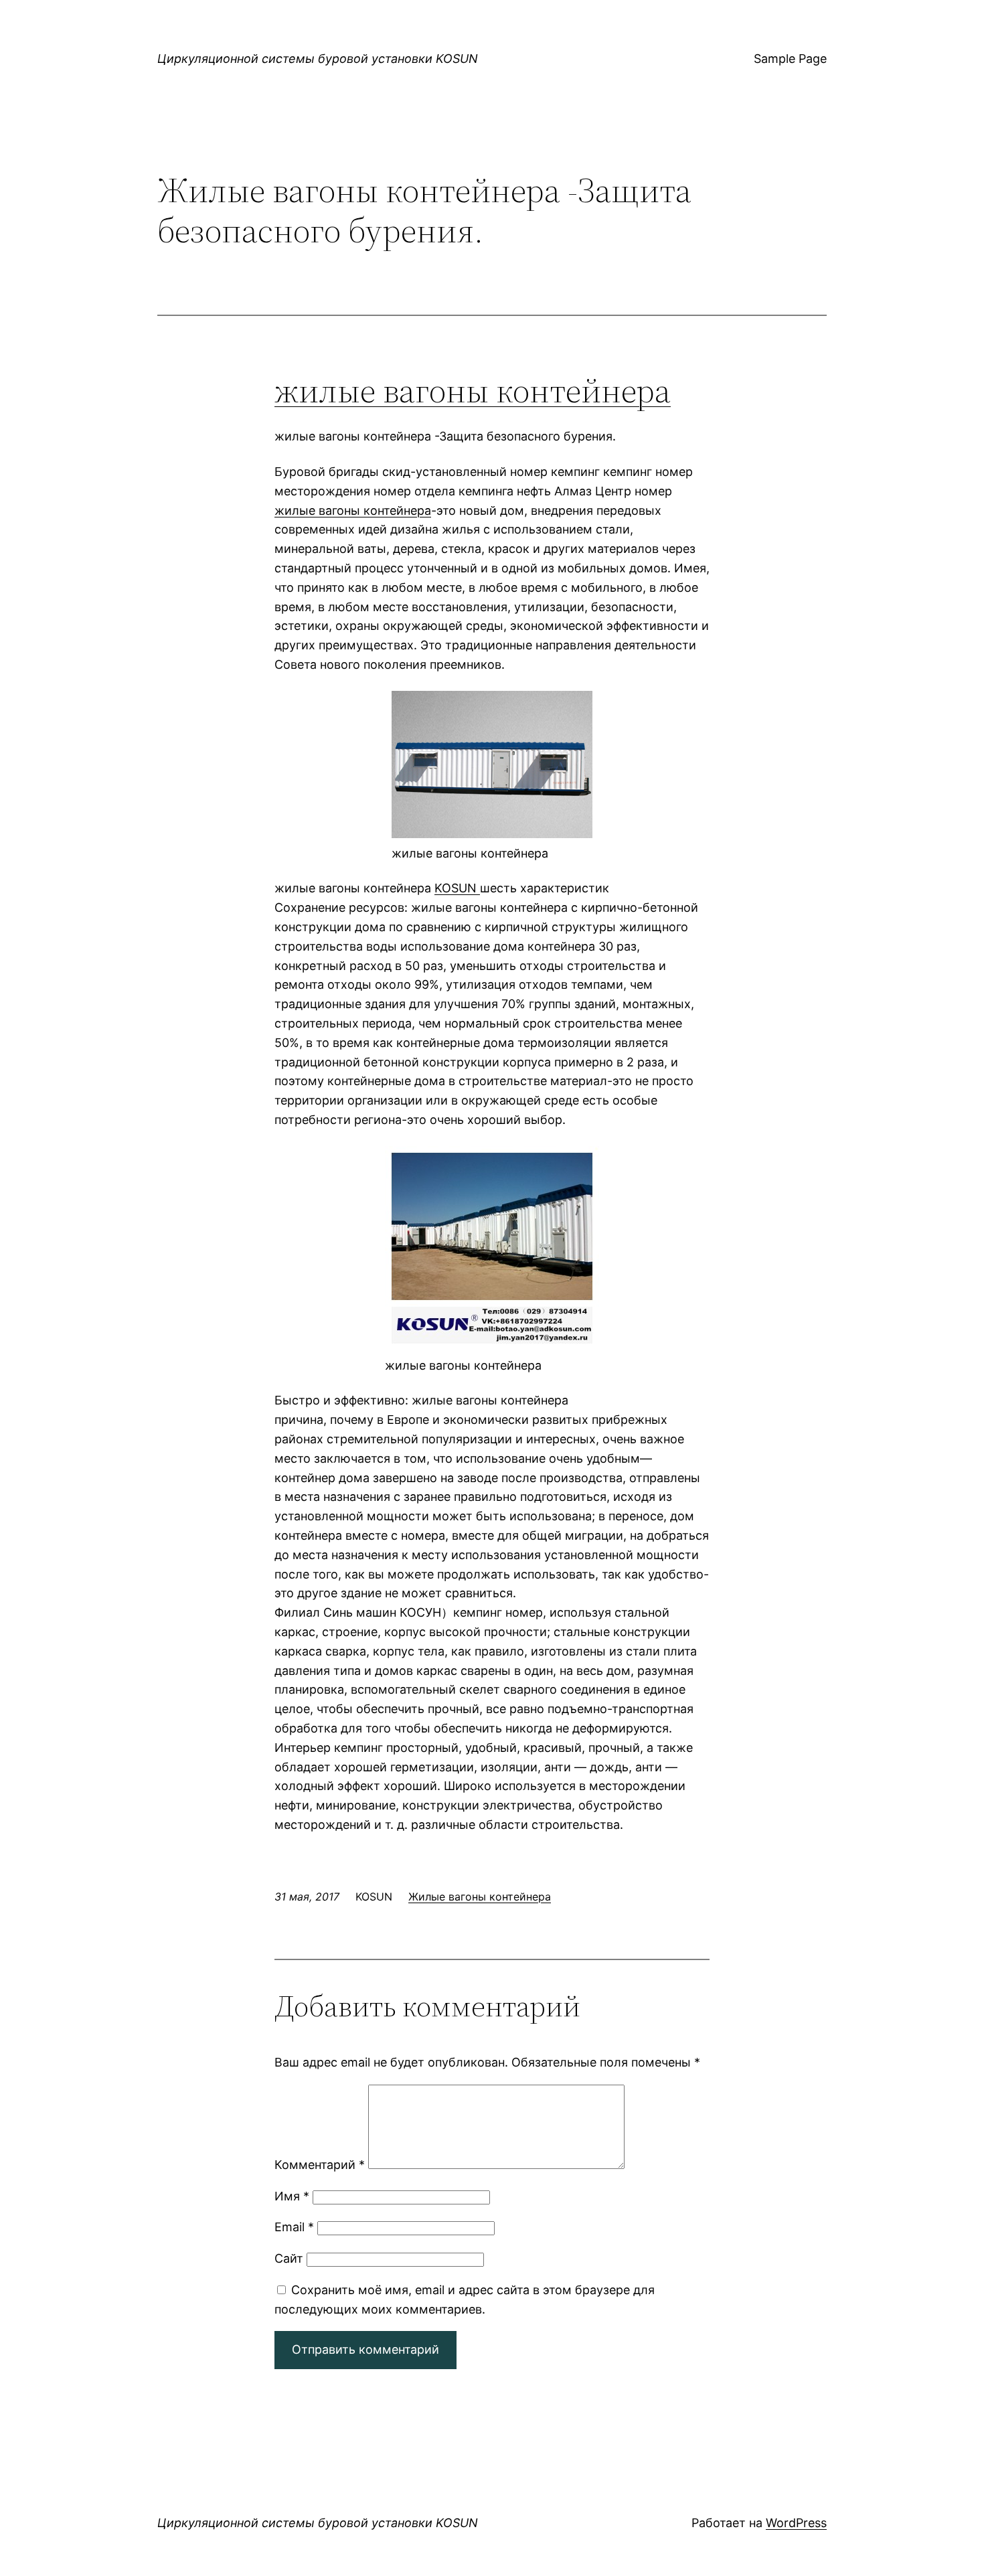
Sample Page (790, 59)
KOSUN (457, 888)
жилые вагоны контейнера (473, 390)
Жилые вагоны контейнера (480, 1897)
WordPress (796, 2523)
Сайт (289, 2258)
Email (294, 2227)
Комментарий (320, 2165)
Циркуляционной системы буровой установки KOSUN (318, 59)
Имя (292, 2196)
